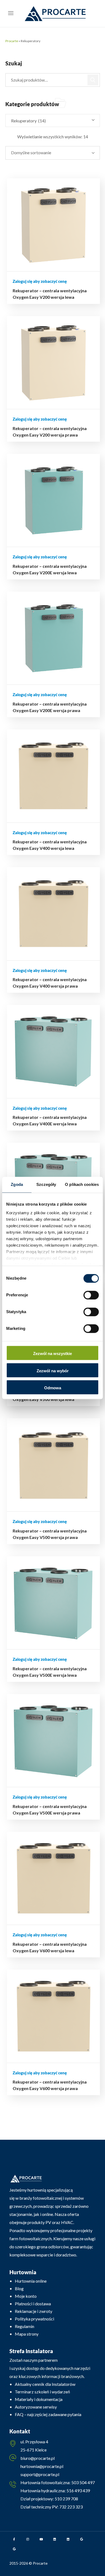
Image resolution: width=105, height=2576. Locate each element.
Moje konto (26, 2296)
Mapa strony (27, 2334)
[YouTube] (41, 2539)
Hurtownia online (31, 2281)
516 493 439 (78, 2491)
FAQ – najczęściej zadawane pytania (48, 2414)
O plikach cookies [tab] (82, 1184)
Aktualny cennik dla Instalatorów (45, 2384)
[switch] (91, 1295)
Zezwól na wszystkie (52, 1354)
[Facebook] (14, 2539)
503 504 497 (83, 2482)
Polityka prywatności (34, 2319)
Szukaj (93, 80)
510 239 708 (66, 2499)
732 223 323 (71, 2507)
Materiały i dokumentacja (39, 2399)
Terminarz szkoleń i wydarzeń (42, 2392)
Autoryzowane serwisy (36, 2407)
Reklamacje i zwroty (34, 2311)
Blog (19, 2288)
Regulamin (24, 2326)
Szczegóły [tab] (46, 1184)
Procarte (12, 41)
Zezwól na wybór (53, 1371)
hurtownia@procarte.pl (42, 2466)
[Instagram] (28, 2539)
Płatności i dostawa (33, 2304)
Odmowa (53, 1388)
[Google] (82, 2539)
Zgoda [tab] (17, 1184)
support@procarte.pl (40, 2474)
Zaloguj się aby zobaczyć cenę (40, 281)
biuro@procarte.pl (38, 2458)
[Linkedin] (55, 2539)
